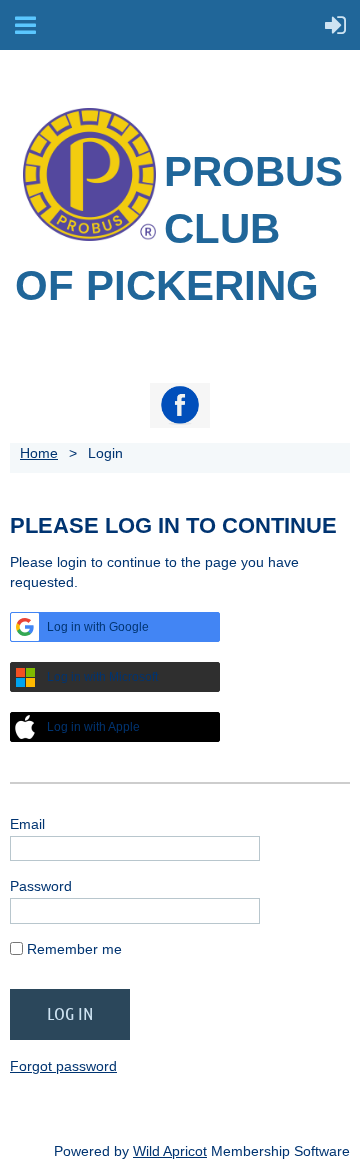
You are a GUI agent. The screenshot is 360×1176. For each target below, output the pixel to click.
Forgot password (63, 1066)
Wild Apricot (170, 1151)
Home (39, 453)
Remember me (74, 949)
